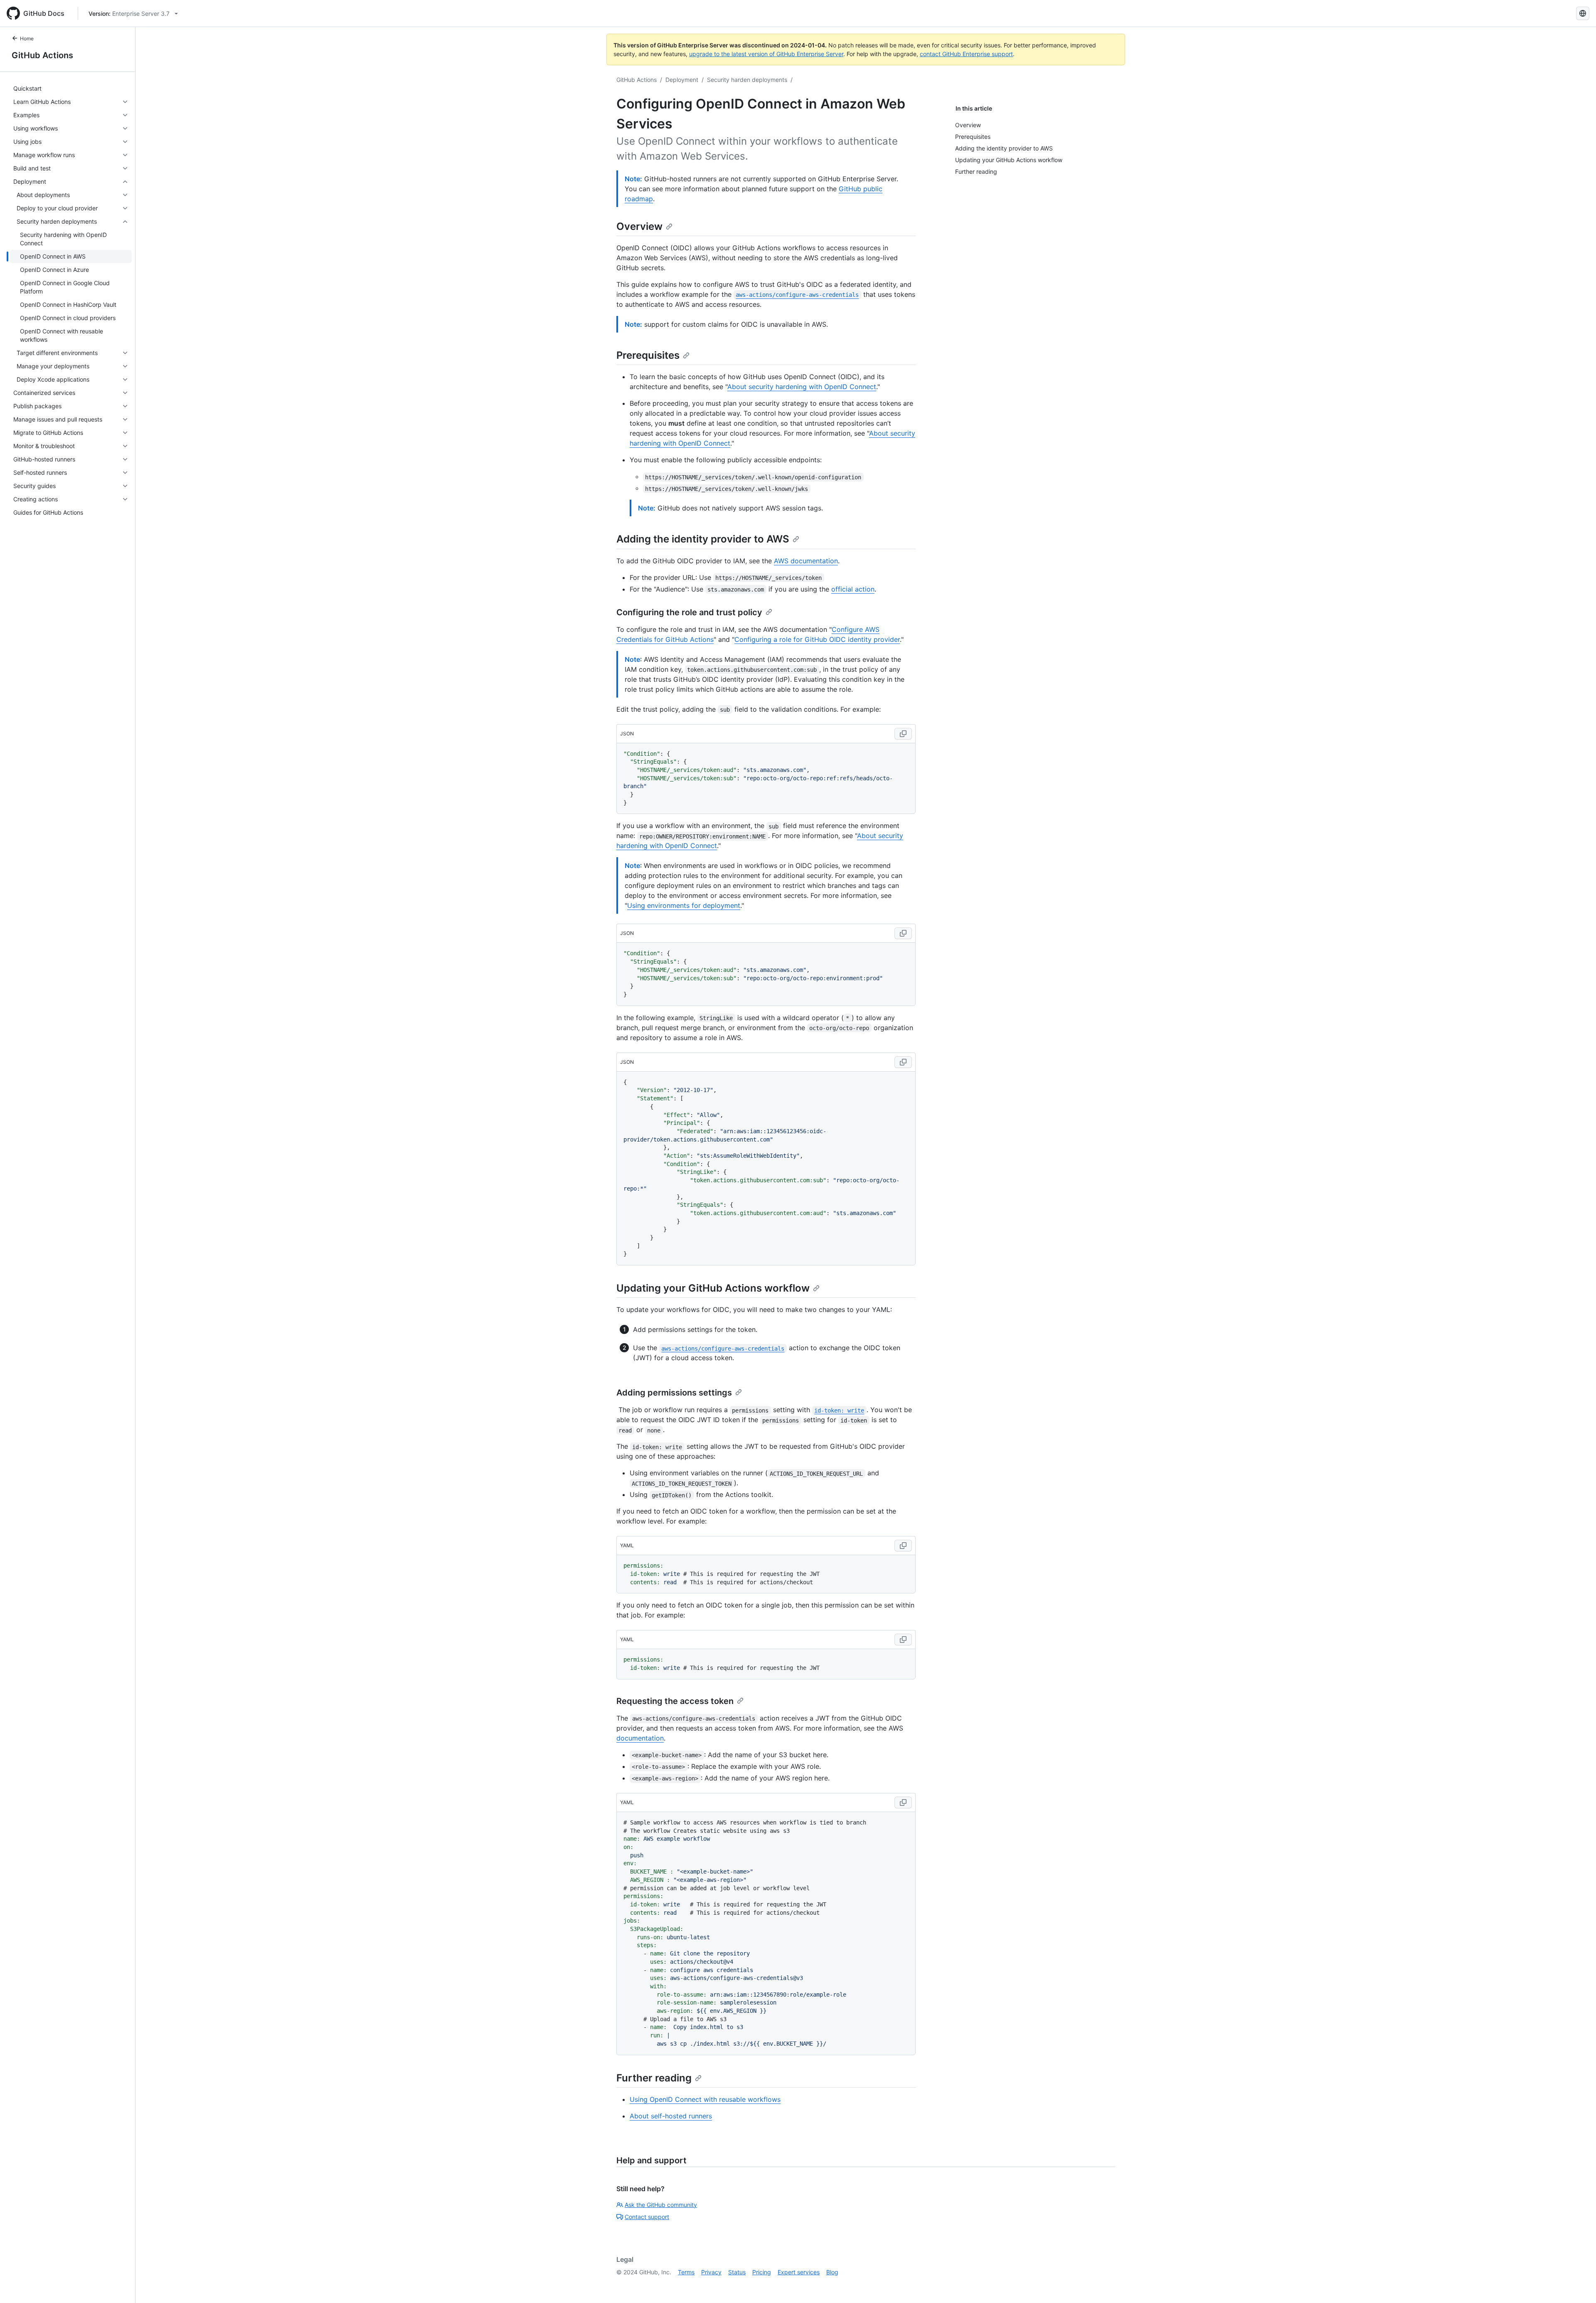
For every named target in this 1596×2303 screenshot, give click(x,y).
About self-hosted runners (671, 2116)
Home (27, 38)
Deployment (682, 80)
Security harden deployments (747, 80)
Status (737, 2272)
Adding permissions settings (674, 1393)
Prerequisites (648, 355)
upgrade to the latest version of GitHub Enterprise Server (766, 54)
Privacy (711, 2272)
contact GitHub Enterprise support (966, 54)
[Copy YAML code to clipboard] (903, 1546)
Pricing (762, 2272)
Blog (832, 2272)
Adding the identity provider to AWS (703, 539)
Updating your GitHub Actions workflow (713, 1288)
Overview (639, 226)
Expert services (799, 2272)
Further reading (654, 2078)
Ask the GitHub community (661, 2205)
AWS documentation (806, 561)
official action (853, 589)
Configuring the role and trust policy (689, 612)
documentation (640, 1738)
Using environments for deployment (684, 905)
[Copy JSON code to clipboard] (903, 734)
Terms (686, 2272)
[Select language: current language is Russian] (1583, 13)
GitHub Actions (42, 55)
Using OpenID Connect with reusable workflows (705, 2099)
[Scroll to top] (1578, 2285)
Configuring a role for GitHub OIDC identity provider (817, 639)
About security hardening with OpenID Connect (802, 387)
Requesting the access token (675, 1701)
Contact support (647, 2217)
